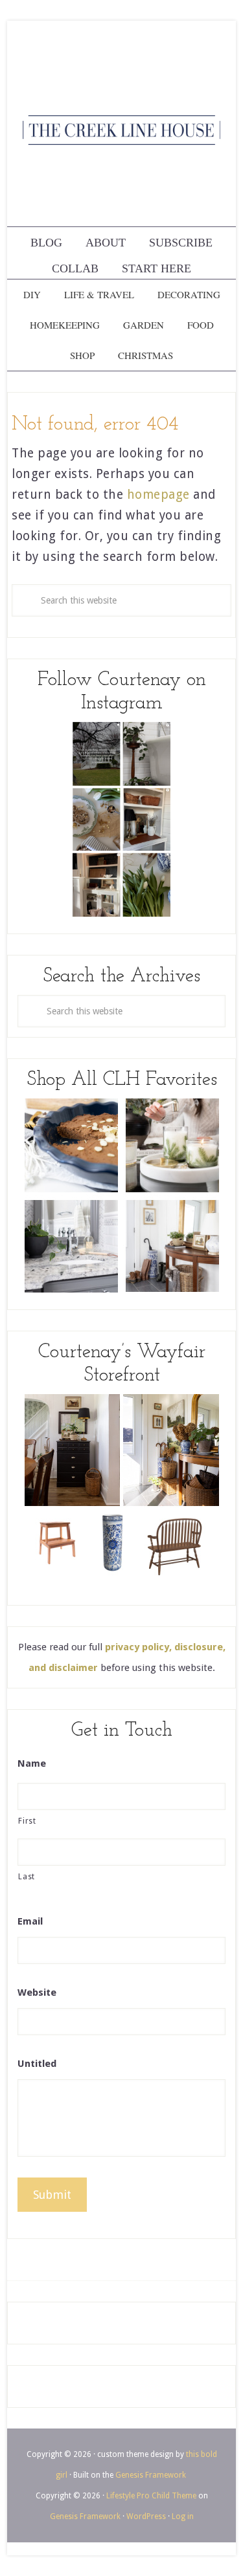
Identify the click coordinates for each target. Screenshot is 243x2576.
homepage (158, 495)
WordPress (146, 2516)
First (27, 1821)
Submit (52, 2195)
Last (27, 1877)
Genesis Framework (151, 2475)
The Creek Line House (121, 130)
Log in (183, 2516)
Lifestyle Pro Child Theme (151, 2496)
